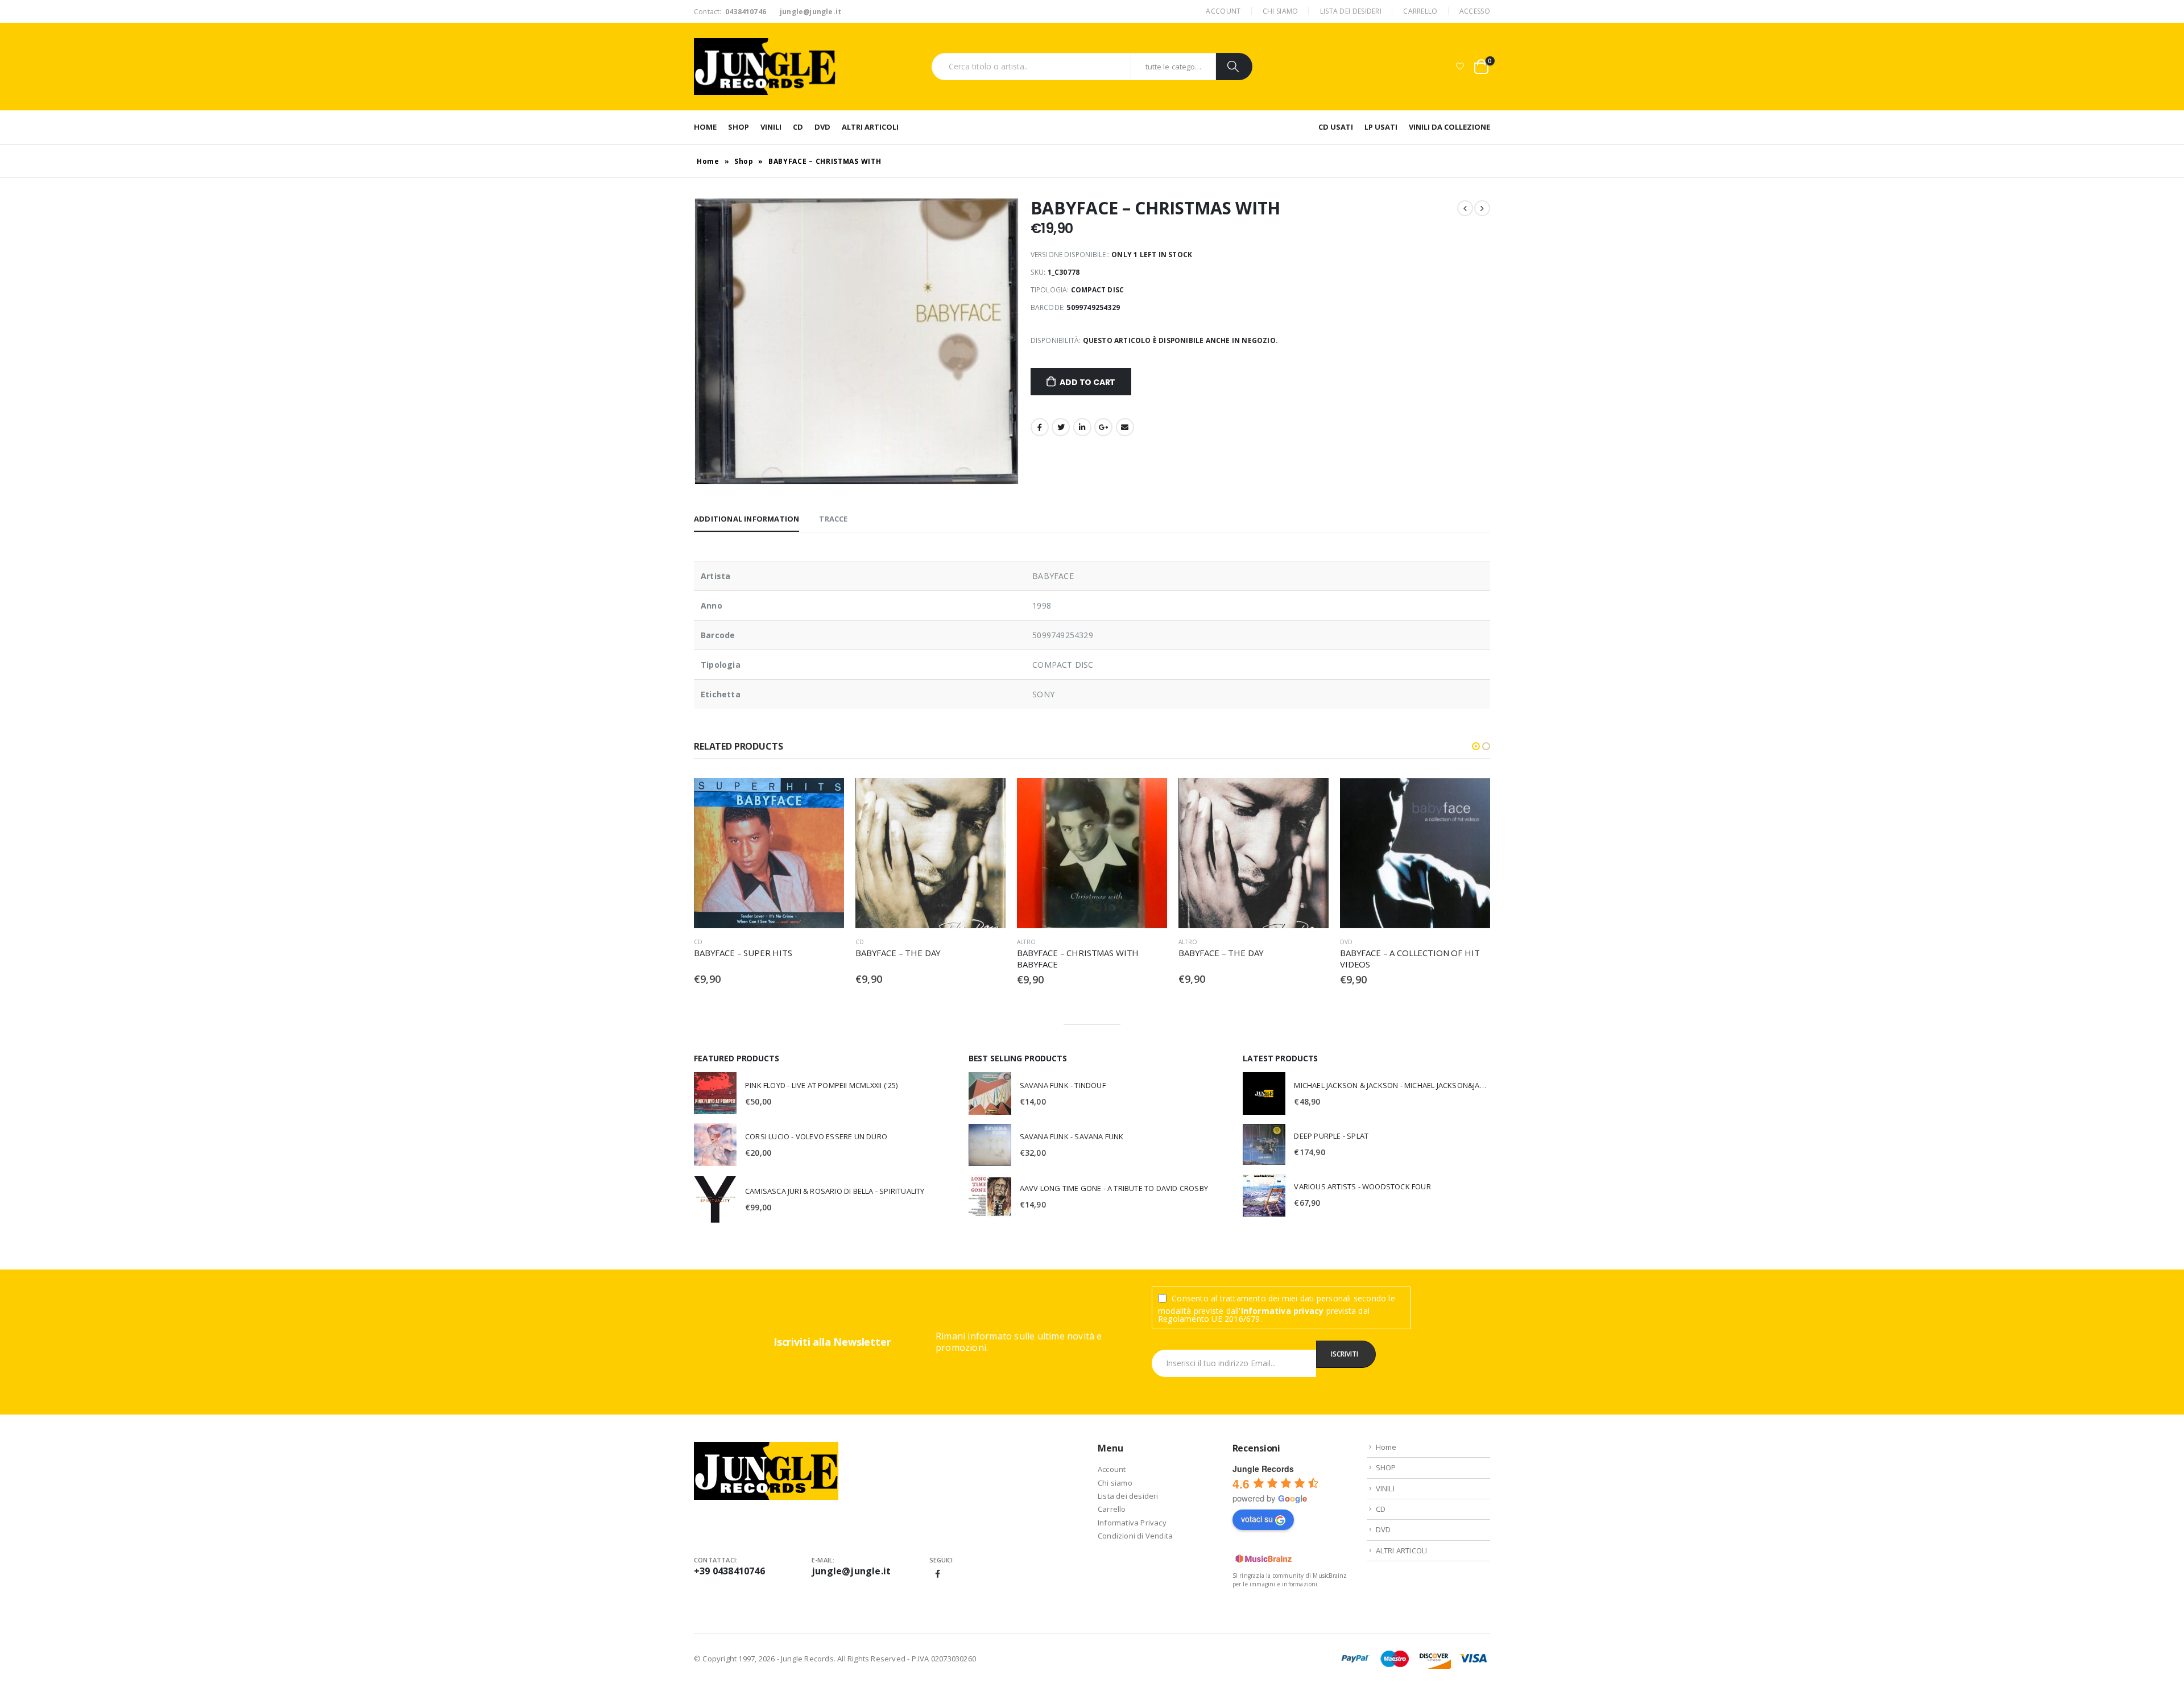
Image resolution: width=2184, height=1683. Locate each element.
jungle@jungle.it (851, 1571)
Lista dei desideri (1351, 11)
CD (798, 127)
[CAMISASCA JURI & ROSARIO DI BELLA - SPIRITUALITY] (715, 1199)
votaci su (1257, 1519)
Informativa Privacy (1132, 1523)
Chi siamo (1281, 11)
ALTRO (865, 942)
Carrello (1420, 11)
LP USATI (1381, 127)
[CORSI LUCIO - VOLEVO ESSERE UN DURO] (715, 1145)
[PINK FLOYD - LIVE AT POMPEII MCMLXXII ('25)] (715, 1093)
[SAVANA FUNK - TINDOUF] (990, 1093)
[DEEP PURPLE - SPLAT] (1264, 1144)
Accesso (1475, 11)
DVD (822, 127)
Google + (1103, 427)
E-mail (1125, 427)
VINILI (771, 127)
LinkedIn (1082, 427)
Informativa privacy (1283, 1311)
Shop (744, 161)
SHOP (739, 127)
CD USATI (1336, 127)
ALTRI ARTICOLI (870, 127)
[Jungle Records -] (765, 67)
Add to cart (1087, 382)
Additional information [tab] (746, 519)
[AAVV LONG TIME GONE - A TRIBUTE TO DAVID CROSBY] (990, 1196)
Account (1223, 11)
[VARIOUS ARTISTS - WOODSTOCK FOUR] (1264, 1195)
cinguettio (1061, 427)
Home (705, 127)
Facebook (1040, 427)
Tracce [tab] (833, 519)
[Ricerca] (1234, 67)
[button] (1476, 746)
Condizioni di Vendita (1135, 1536)
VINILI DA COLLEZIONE (1449, 127)
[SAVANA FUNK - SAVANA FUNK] (990, 1145)
